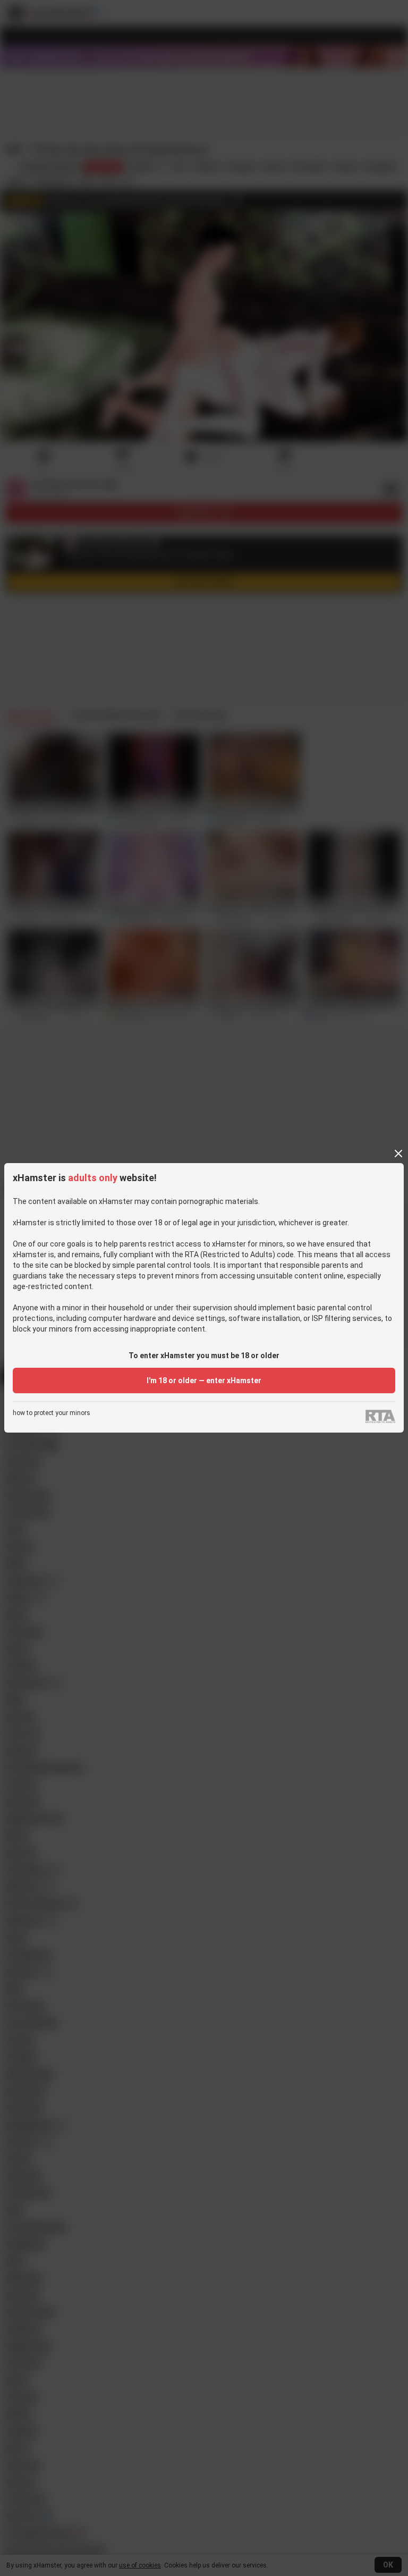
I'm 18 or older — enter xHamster (204, 1380)
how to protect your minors (52, 1413)
